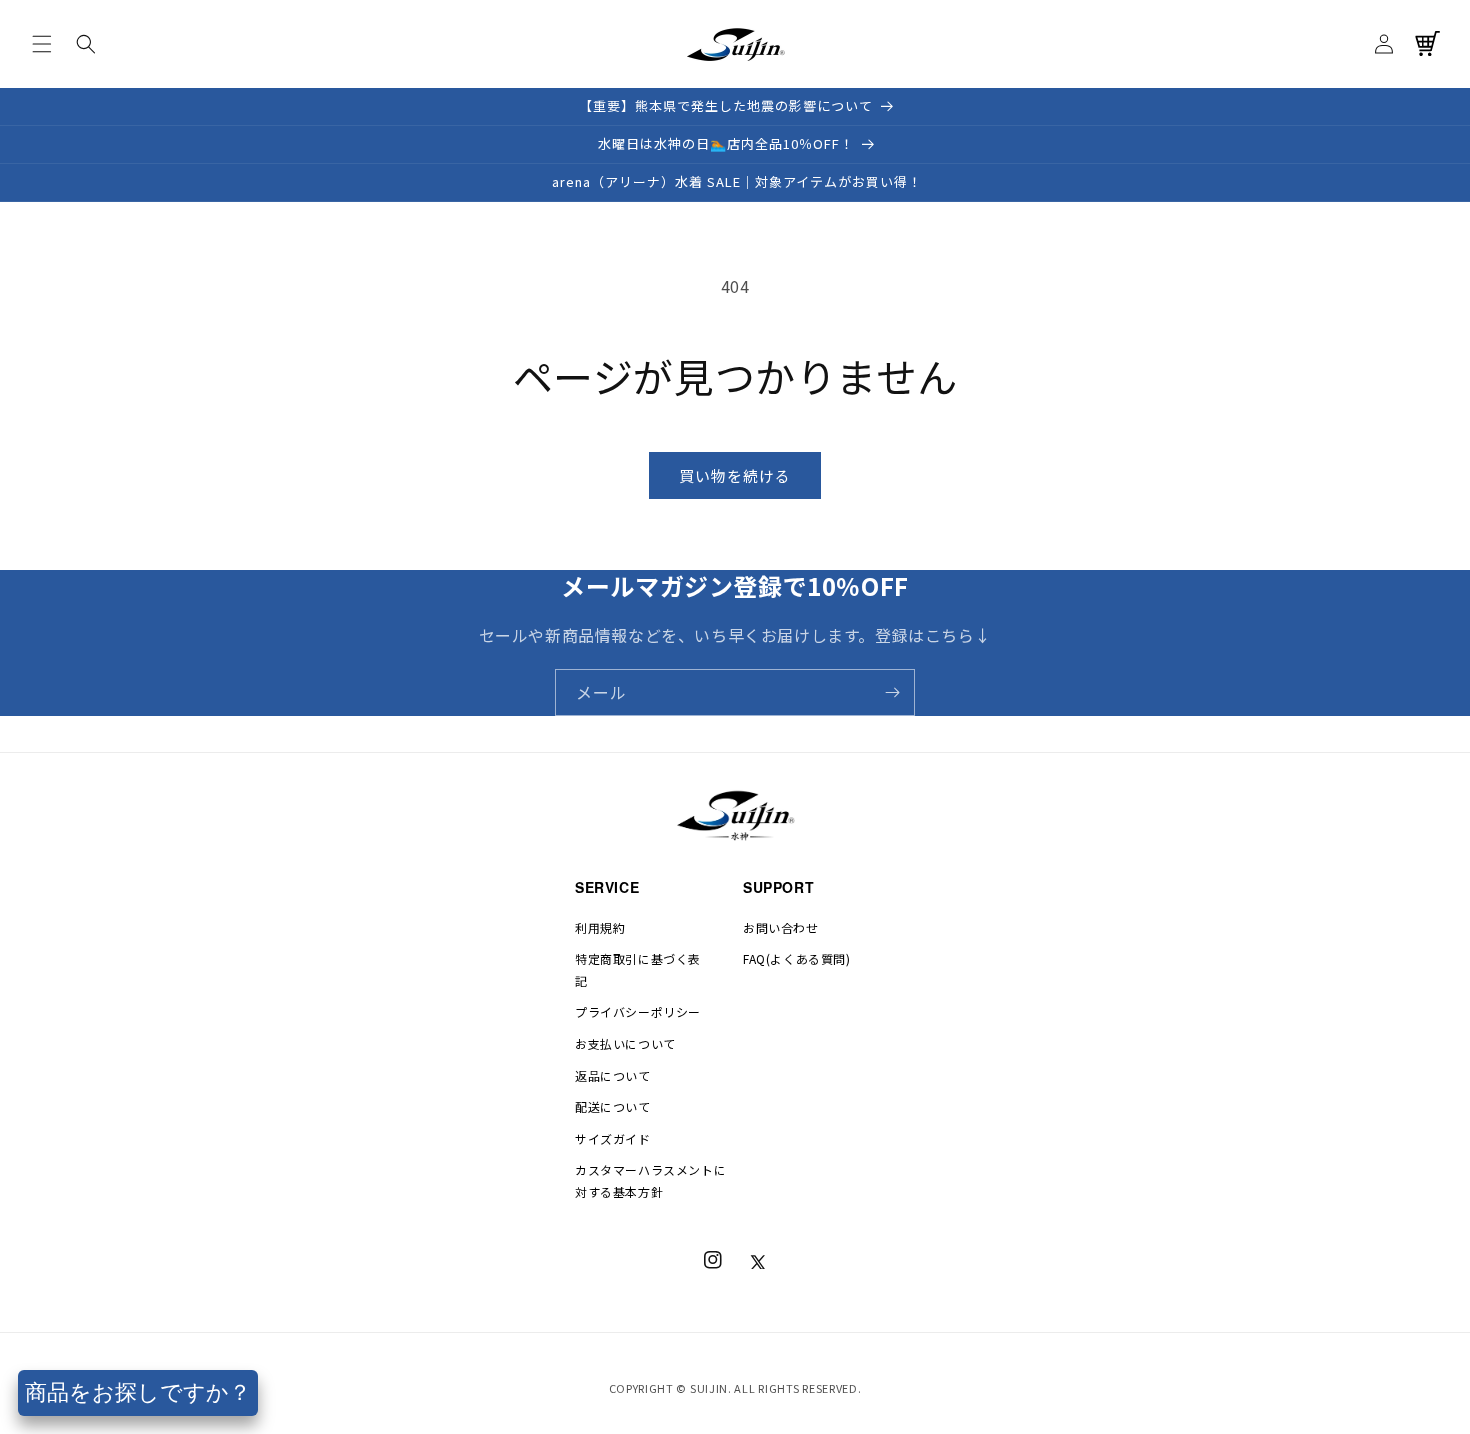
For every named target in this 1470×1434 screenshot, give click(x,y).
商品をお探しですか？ (138, 1392)
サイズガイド (613, 1138)
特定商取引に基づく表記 (638, 969)
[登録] (892, 692)
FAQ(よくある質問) (797, 958)
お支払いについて (625, 1043)
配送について (613, 1106)
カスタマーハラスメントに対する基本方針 (650, 1180)
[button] (42, 44)
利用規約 (600, 927)
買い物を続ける (735, 475)
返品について (613, 1075)
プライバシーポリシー (638, 1011)
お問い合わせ (781, 927)
